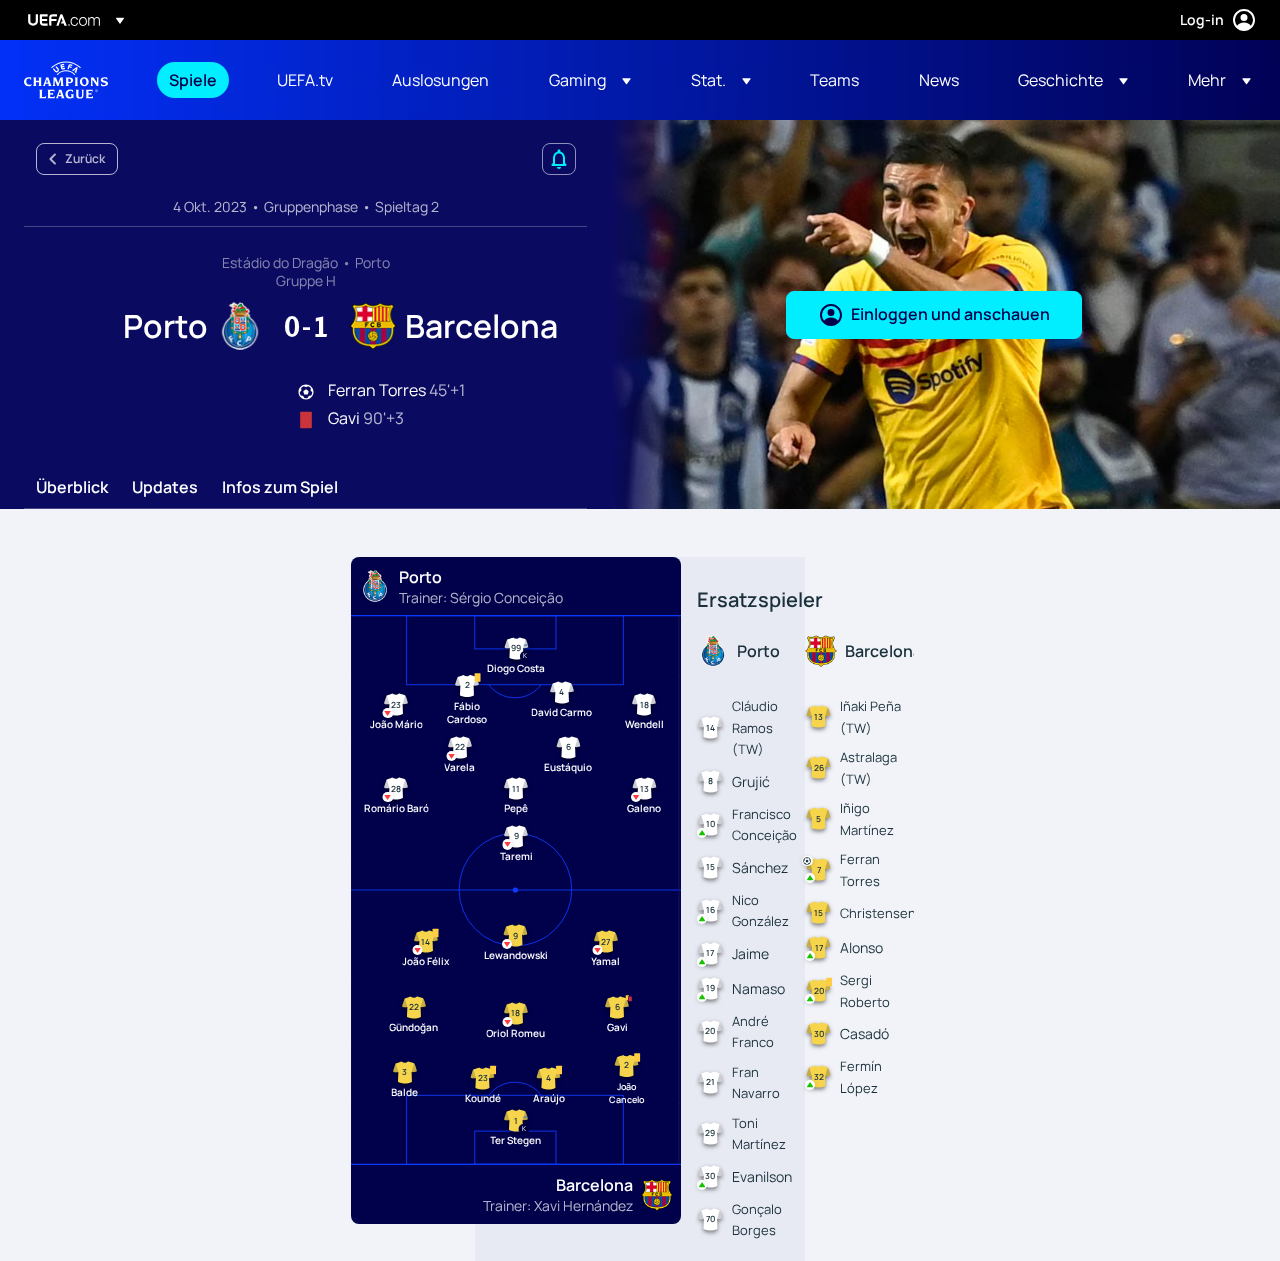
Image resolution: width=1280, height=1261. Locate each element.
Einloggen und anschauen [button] (950, 314)
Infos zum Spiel (280, 488)
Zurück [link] (85, 158)
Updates (165, 488)
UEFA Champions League (66, 80)
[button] (590, 80)
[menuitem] (198, 80)
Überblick (72, 488)
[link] (193, 80)
